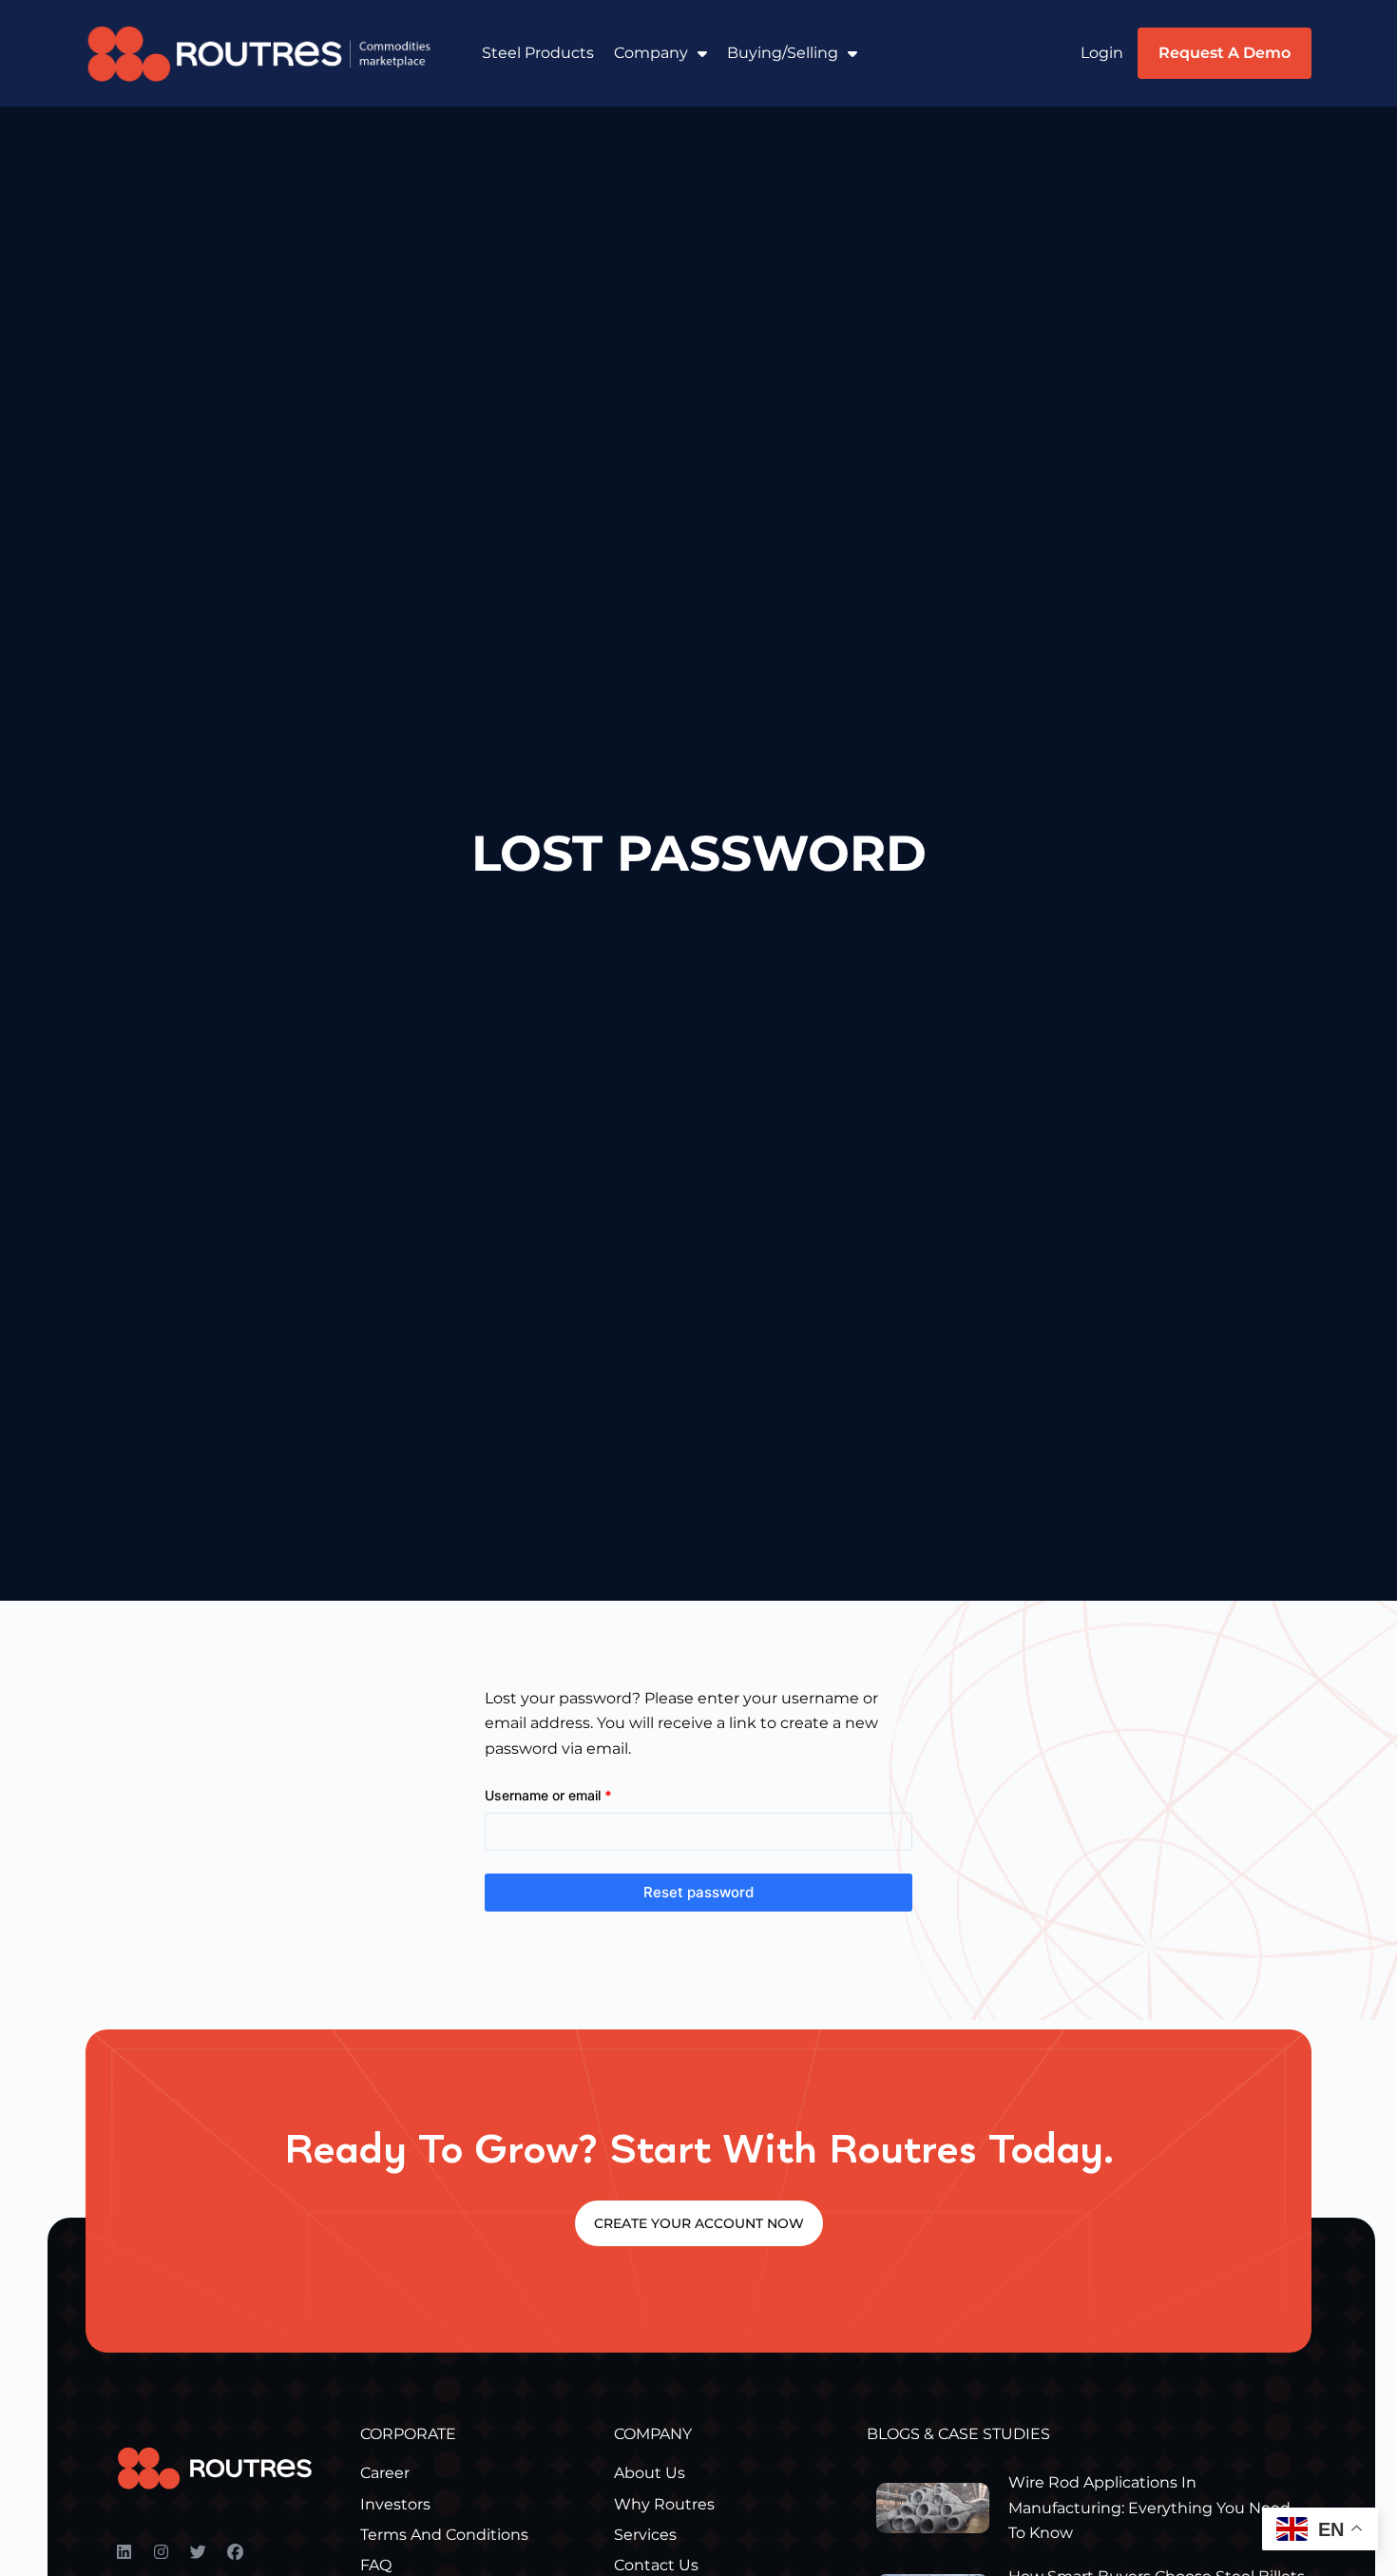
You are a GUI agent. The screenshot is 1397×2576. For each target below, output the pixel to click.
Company (651, 53)
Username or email (576, 1794)
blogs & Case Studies (958, 2434)
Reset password (698, 1892)
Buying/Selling (783, 53)
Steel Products (538, 53)
